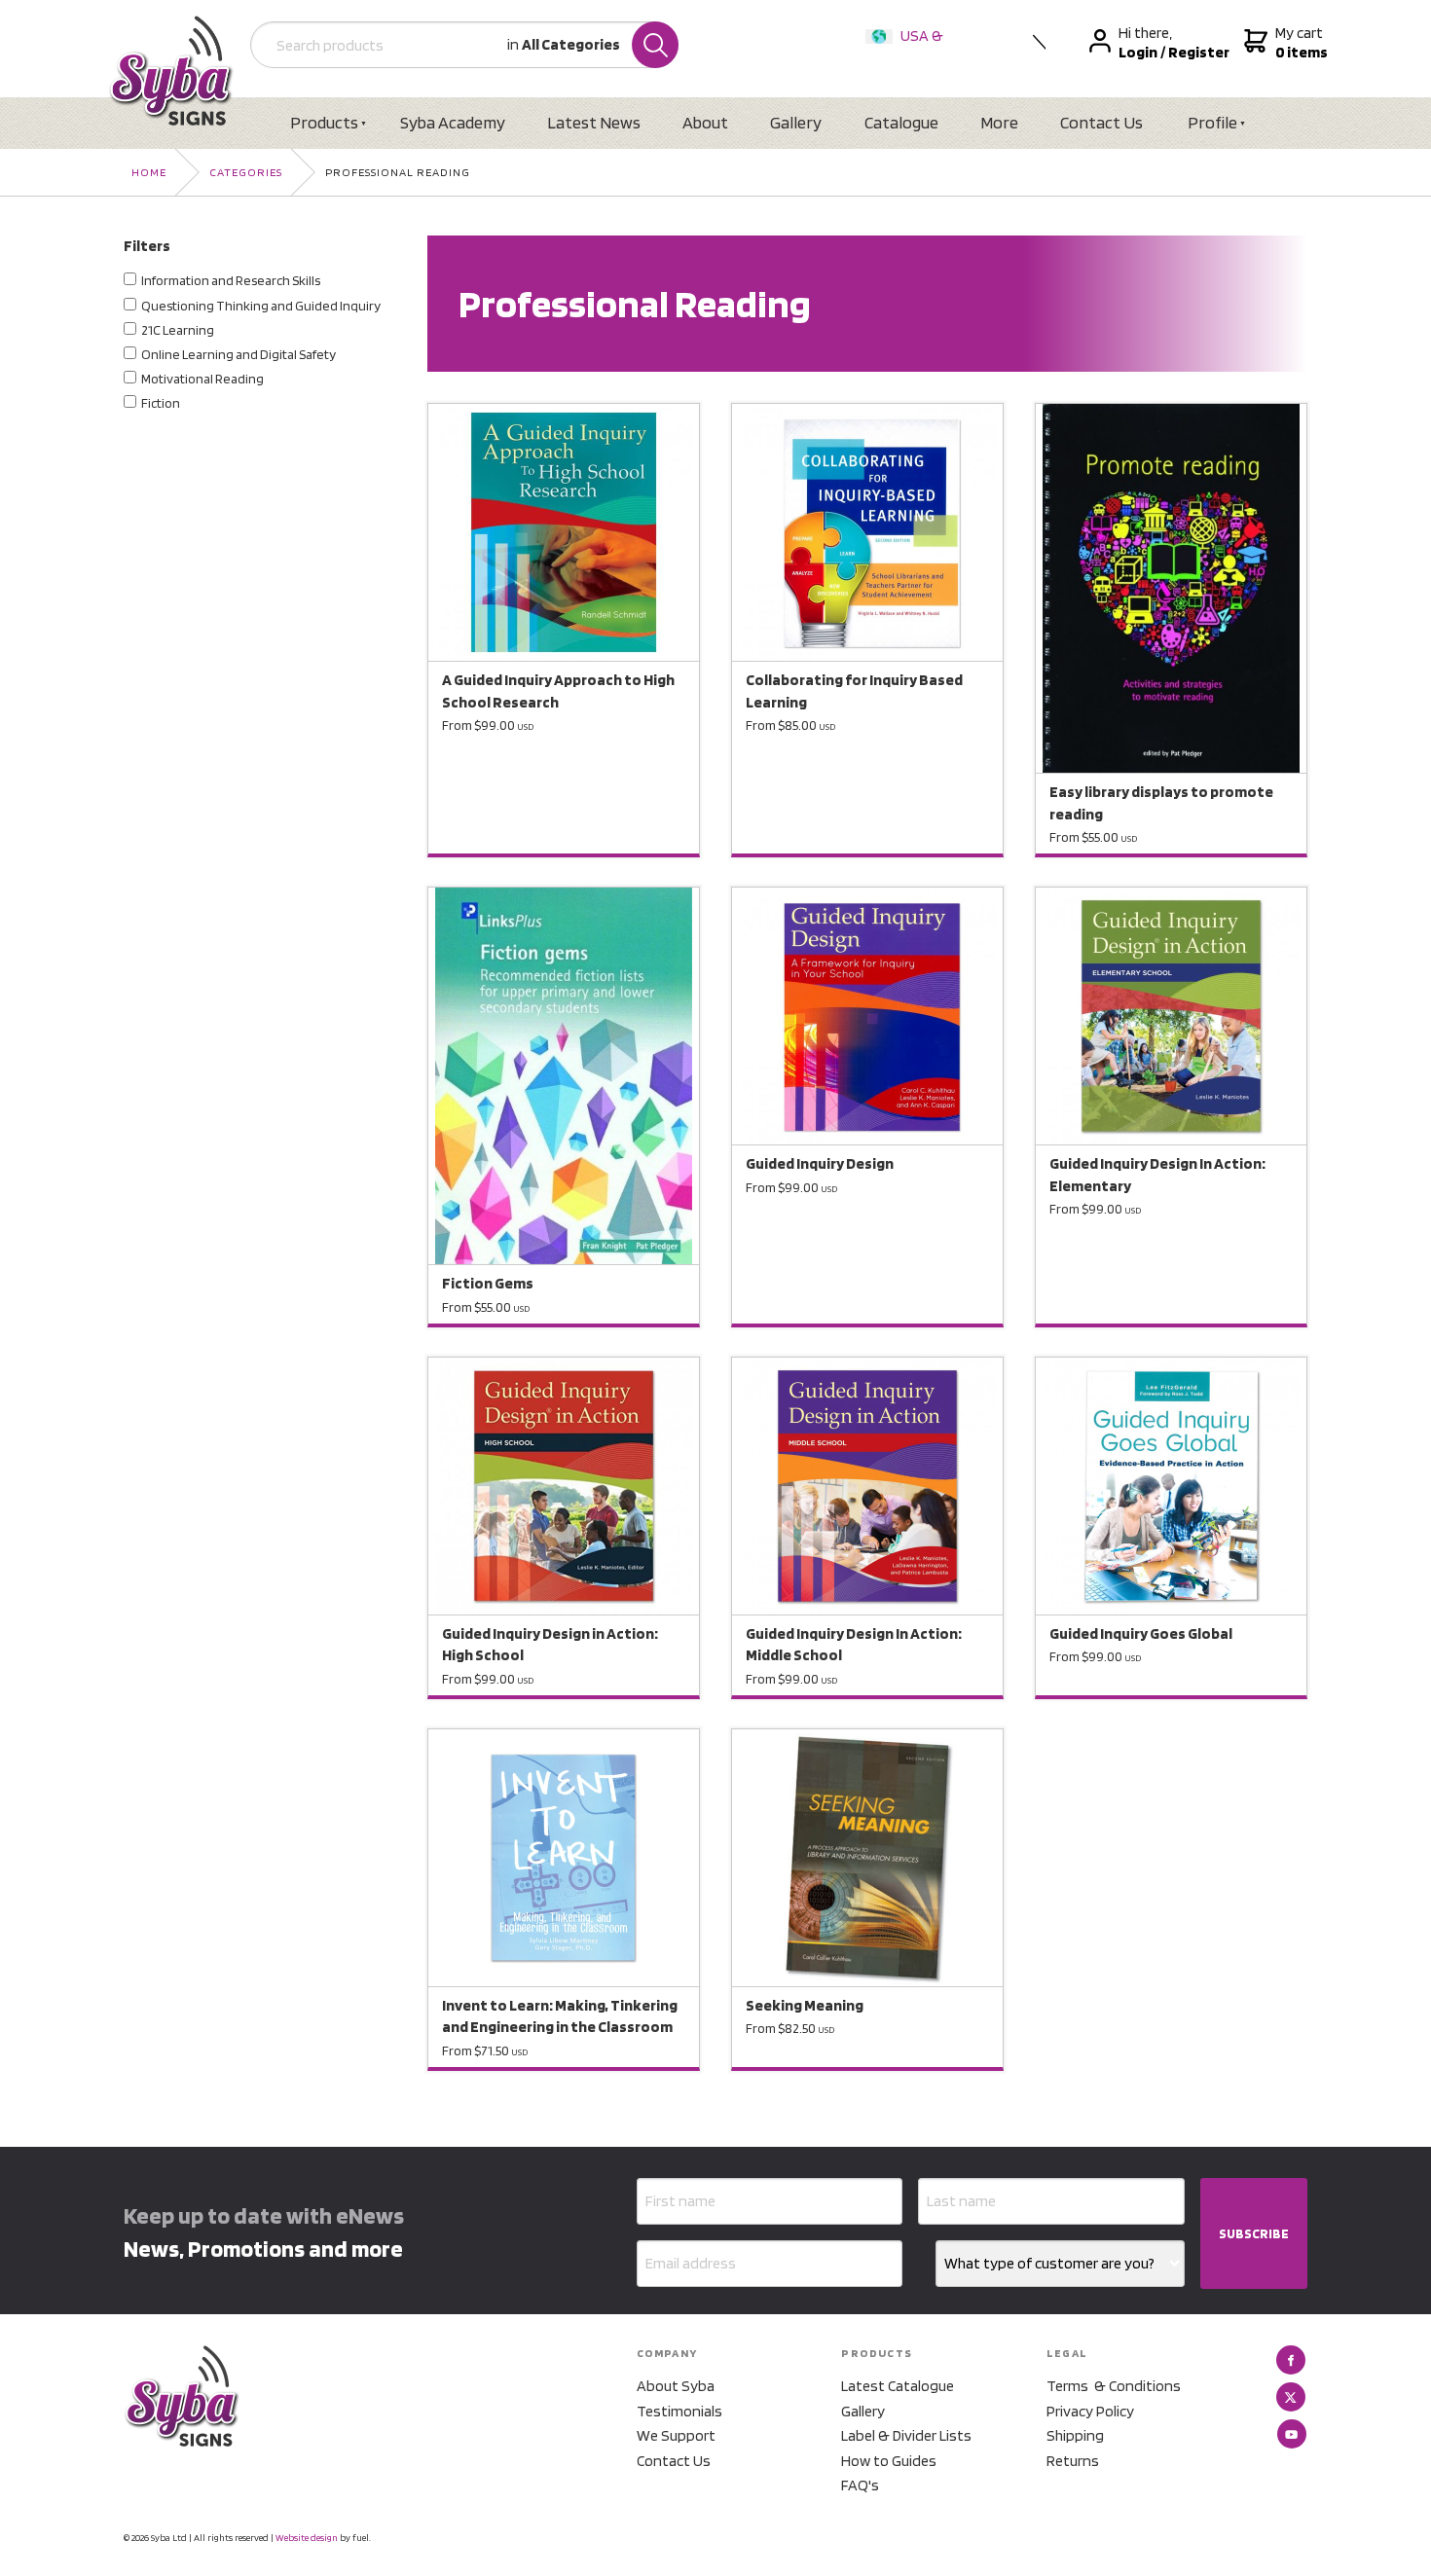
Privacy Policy (1090, 2411)
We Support (676, 2435)
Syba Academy (453, 122)
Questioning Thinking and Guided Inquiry (261, 306)
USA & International (908, 48)
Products (324, 122)
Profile (1212, 122)
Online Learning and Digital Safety (238, 354)
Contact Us (1101, 122)
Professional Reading (398, 172)
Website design (307, 2537)
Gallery (796, 122)
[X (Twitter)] (1291, 2397)
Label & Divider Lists (906, 2435)
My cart (1299, 42)
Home (149, 172)
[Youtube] (1292, 2434)
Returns (1073, 2461)
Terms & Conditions (1114, 2386)
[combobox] (1060, 2264)
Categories (246, 172)
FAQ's (860, 2485)
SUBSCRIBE (1254, 2233)
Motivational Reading (202, 379)
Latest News (594, 122)
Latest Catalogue (898, 2386)
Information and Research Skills (231, 280)
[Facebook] (1291, 2360)
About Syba (676, 2386)
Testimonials (679, 2411)
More (999, 122)
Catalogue (901, 122)
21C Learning (178, 330)
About (705, 122)
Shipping (1075, 2435)
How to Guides (889, 2461)
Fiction (161, 403)
